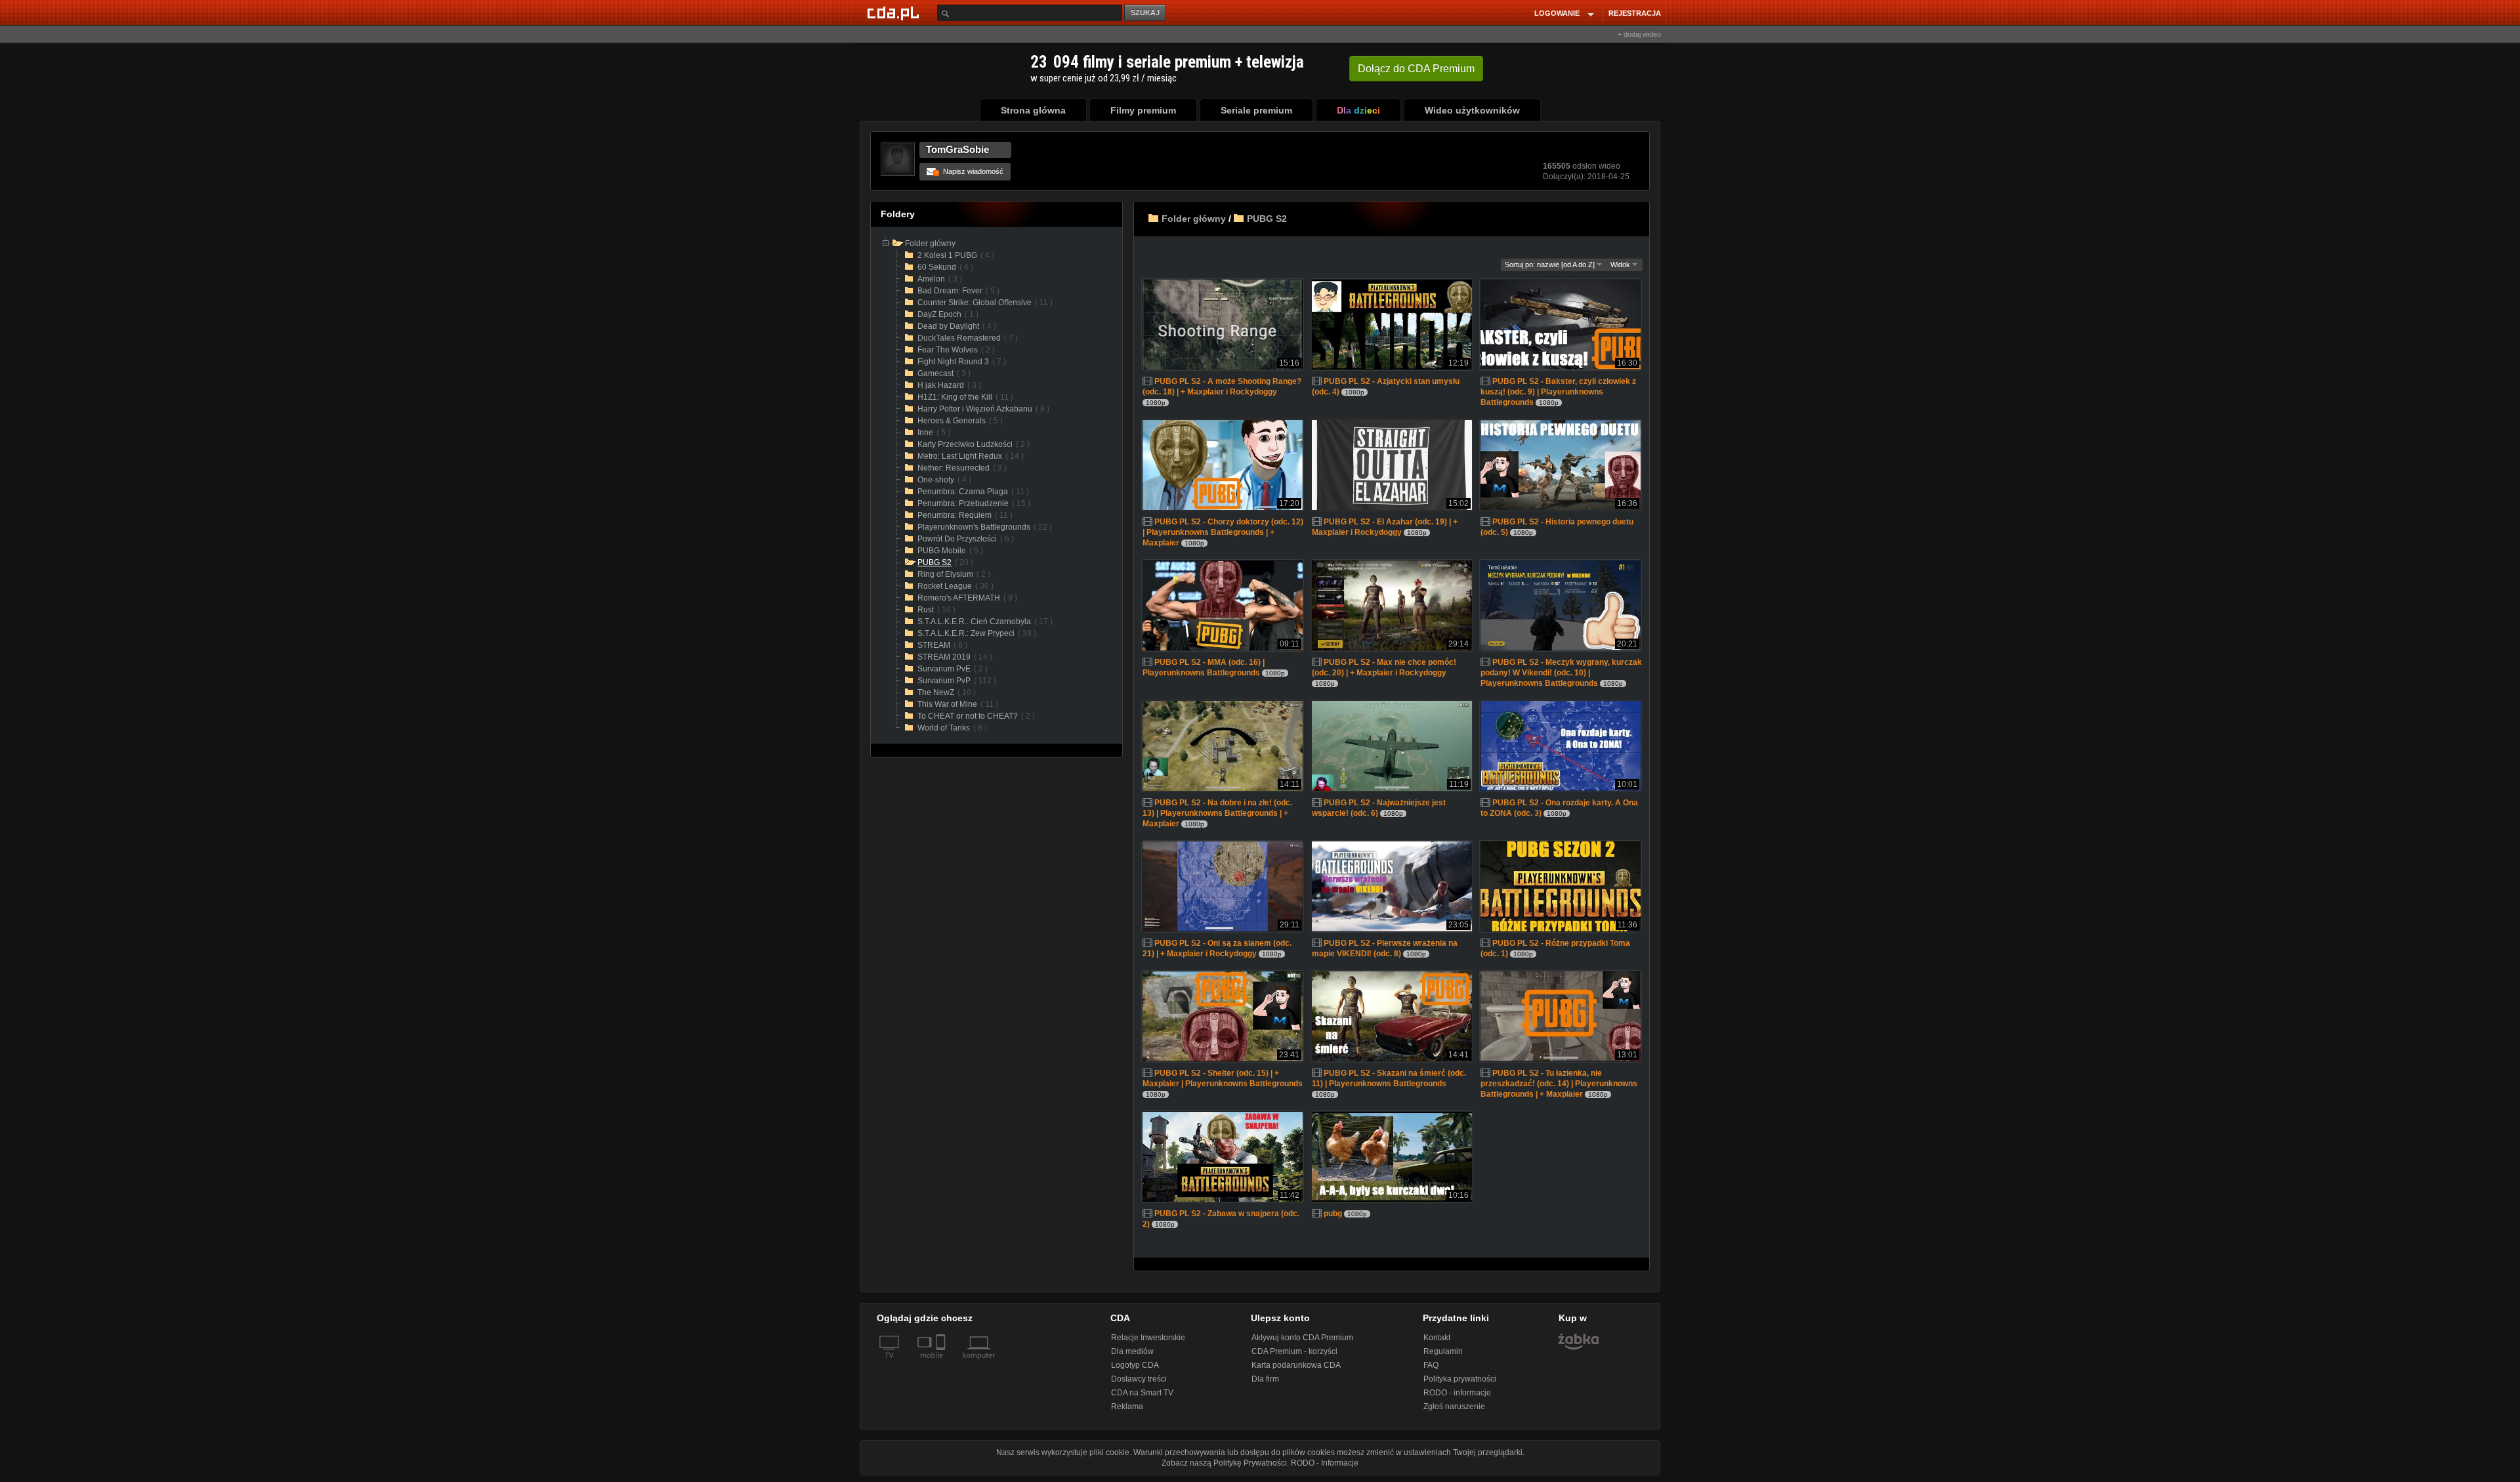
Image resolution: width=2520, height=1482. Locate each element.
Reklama (1127, 1407)
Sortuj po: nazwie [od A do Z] (1551, 265)
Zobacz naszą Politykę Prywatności (1224, 1463)
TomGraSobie (957, 149)
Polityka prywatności (1460, 1379)
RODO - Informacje (1325, 1463)
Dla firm (1265, 1379)
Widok (1621, 265)
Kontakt (1437, 1338)
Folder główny (1194, 219)
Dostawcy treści (1139, 1379)
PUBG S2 (1267, 219)
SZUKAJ (1145, 12)
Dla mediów (1132, 1351)
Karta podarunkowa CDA (1296, 1365)
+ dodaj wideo (1639, 34)
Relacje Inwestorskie (1148, 1338)
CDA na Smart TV (1142, 1393)
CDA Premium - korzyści (1294, 1351)
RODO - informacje (1457, 1393)
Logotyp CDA (1135, 1365)
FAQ (1431, 1365)
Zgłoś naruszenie (1454, 1407)
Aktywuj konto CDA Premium (1302, 1338)
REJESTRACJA (1635, 13)
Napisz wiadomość (969, 171)
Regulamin (1443, 1351)
